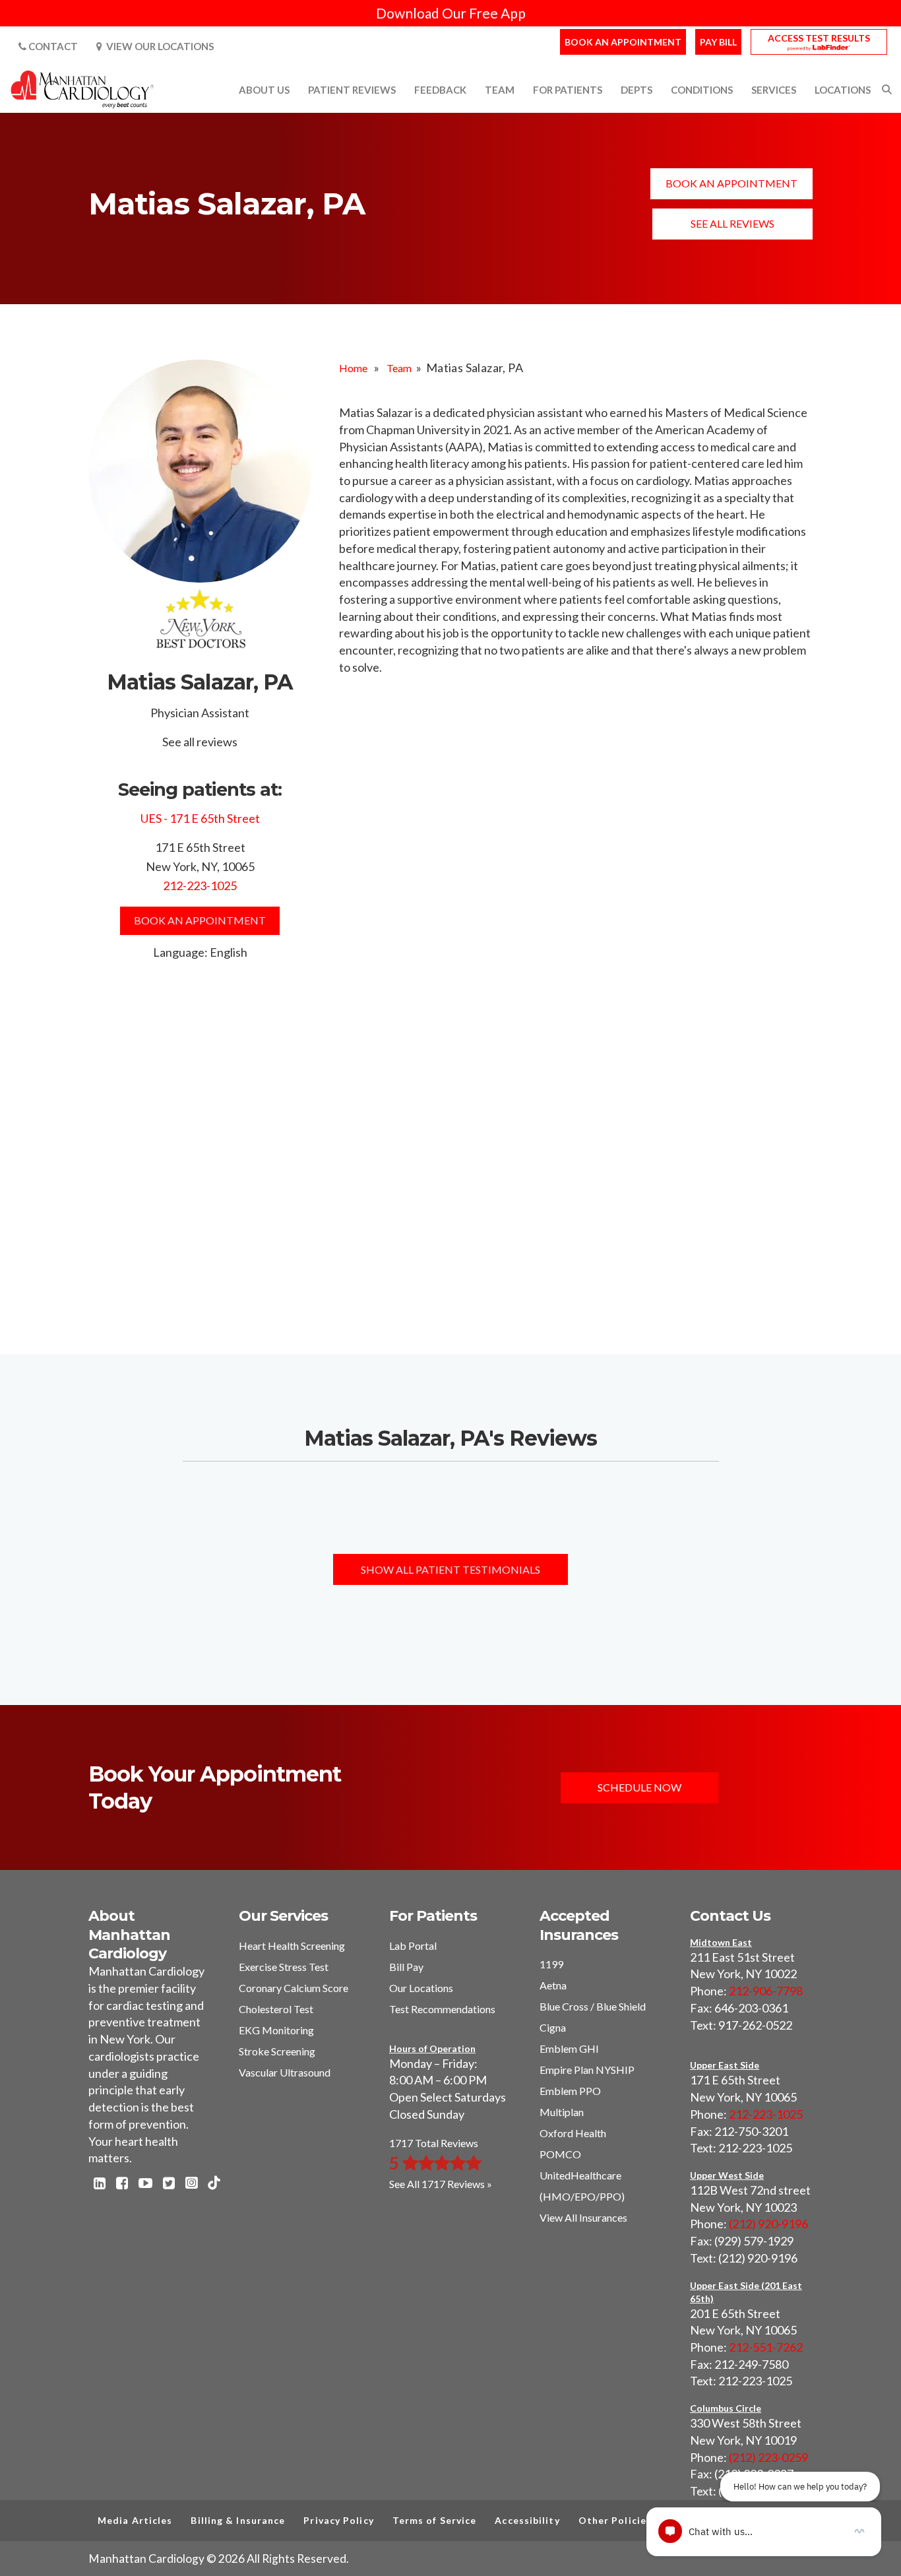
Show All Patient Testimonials (450, 1569)
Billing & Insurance (238, 2520)
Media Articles (135, 2520)
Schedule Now (639, 1787)
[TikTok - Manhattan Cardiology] (214, 2184)
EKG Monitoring (276, 2030)
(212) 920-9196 (768, 2224)
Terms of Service (435, 2520)
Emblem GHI (569, 2048)
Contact (52, 46)
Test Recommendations (442, 2009)
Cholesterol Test (276, 2009)
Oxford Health (573, 2133)
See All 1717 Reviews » (441, 2184)
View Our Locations (158, 46)
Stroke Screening (277, 2051)
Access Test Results (819, 38)
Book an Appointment (623, 42)
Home (353, 368)
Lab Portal (413, 1946)
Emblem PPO (570, 2091)
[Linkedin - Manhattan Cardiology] (100, 2184)
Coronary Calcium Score (294, 1988)
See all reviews (732, 223)
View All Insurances (583, 2217)
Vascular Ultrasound (285, 2072)
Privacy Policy (338, 2520)
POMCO (560, 2154)
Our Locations (421, 1988)
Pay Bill (718, 42)
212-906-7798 (766, 1991)
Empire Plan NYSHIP (587, 2070)
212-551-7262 (766, 2347)
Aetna (553, 1985)
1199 (551, 1964)
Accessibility (527, 2520)
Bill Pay (406, 1967)
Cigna (553, 2027)
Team (399, 368)
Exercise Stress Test (284, 1967)
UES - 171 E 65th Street (200, 818)
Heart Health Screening (292, 1946)
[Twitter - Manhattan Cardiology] (169, 2184)
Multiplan (562, 2112)
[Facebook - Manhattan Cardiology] (122, 2184)
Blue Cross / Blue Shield (593, 2006)
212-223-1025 (200, 885)
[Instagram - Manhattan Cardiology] (191, 2184)
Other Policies (615, 2520)
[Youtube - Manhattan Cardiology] (145, 2184)
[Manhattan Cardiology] (83, 88)
